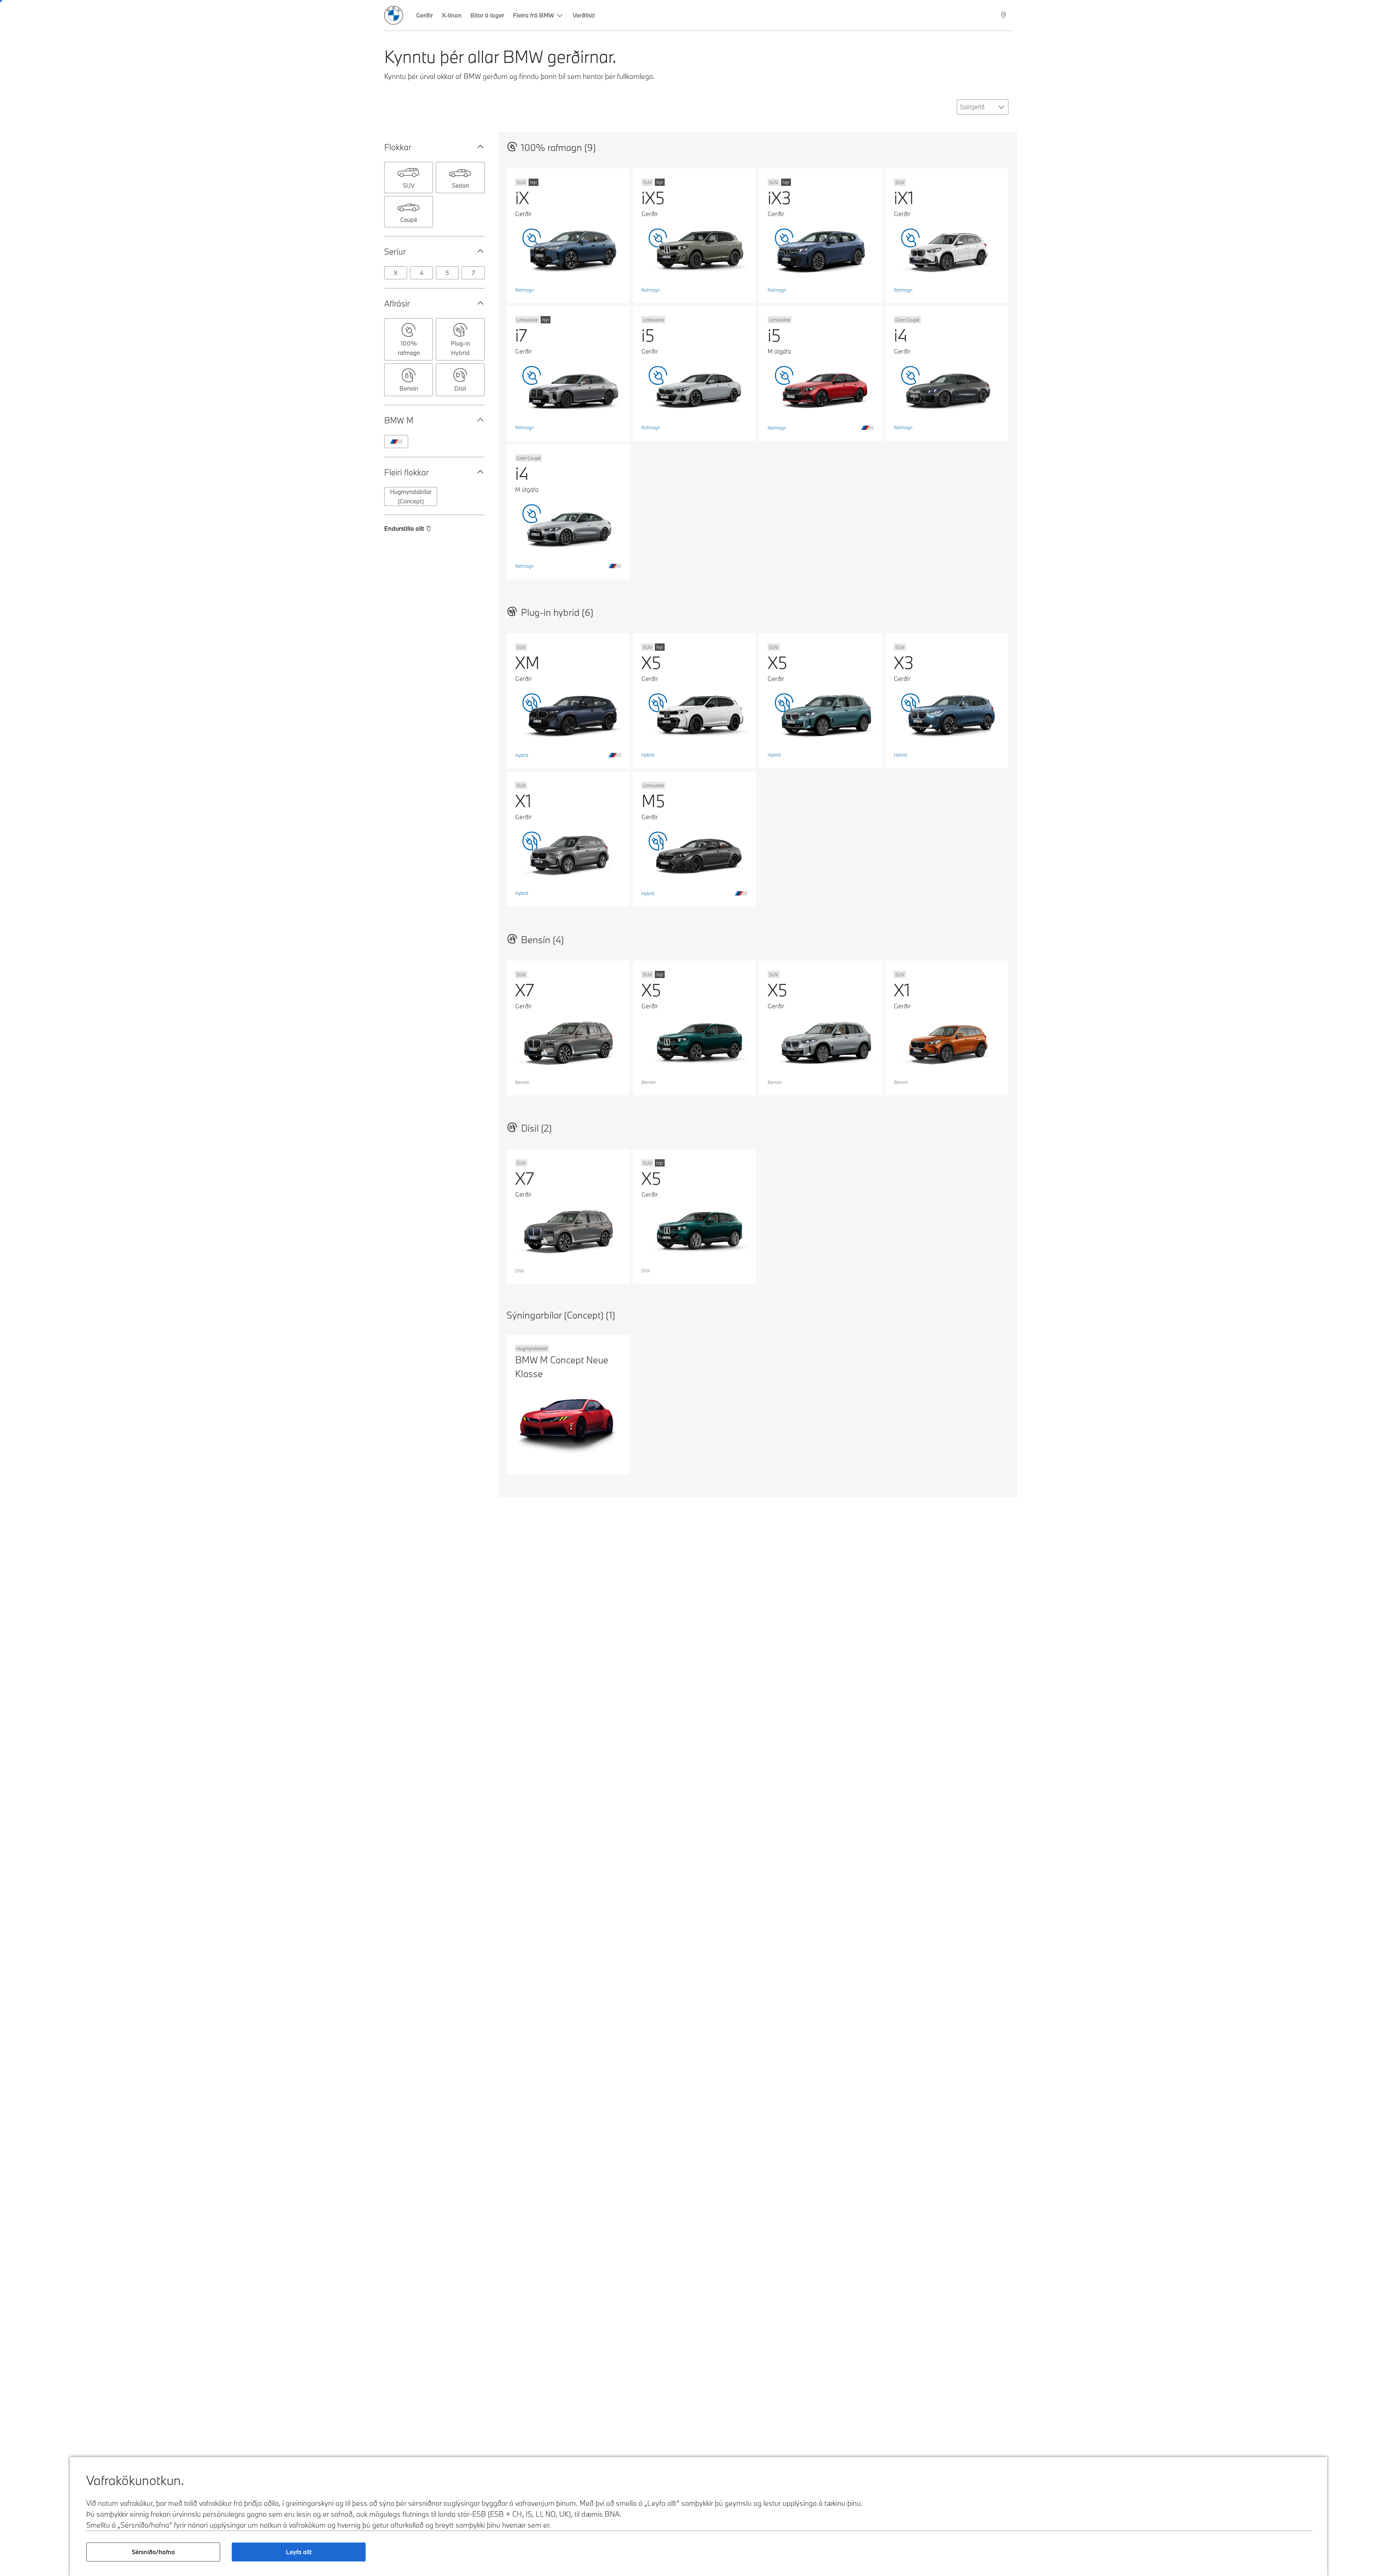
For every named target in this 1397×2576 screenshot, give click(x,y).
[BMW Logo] (394, 15)
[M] (396, 442)
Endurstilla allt (404, 528)
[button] (479, 147)
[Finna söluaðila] (1004, 15)
